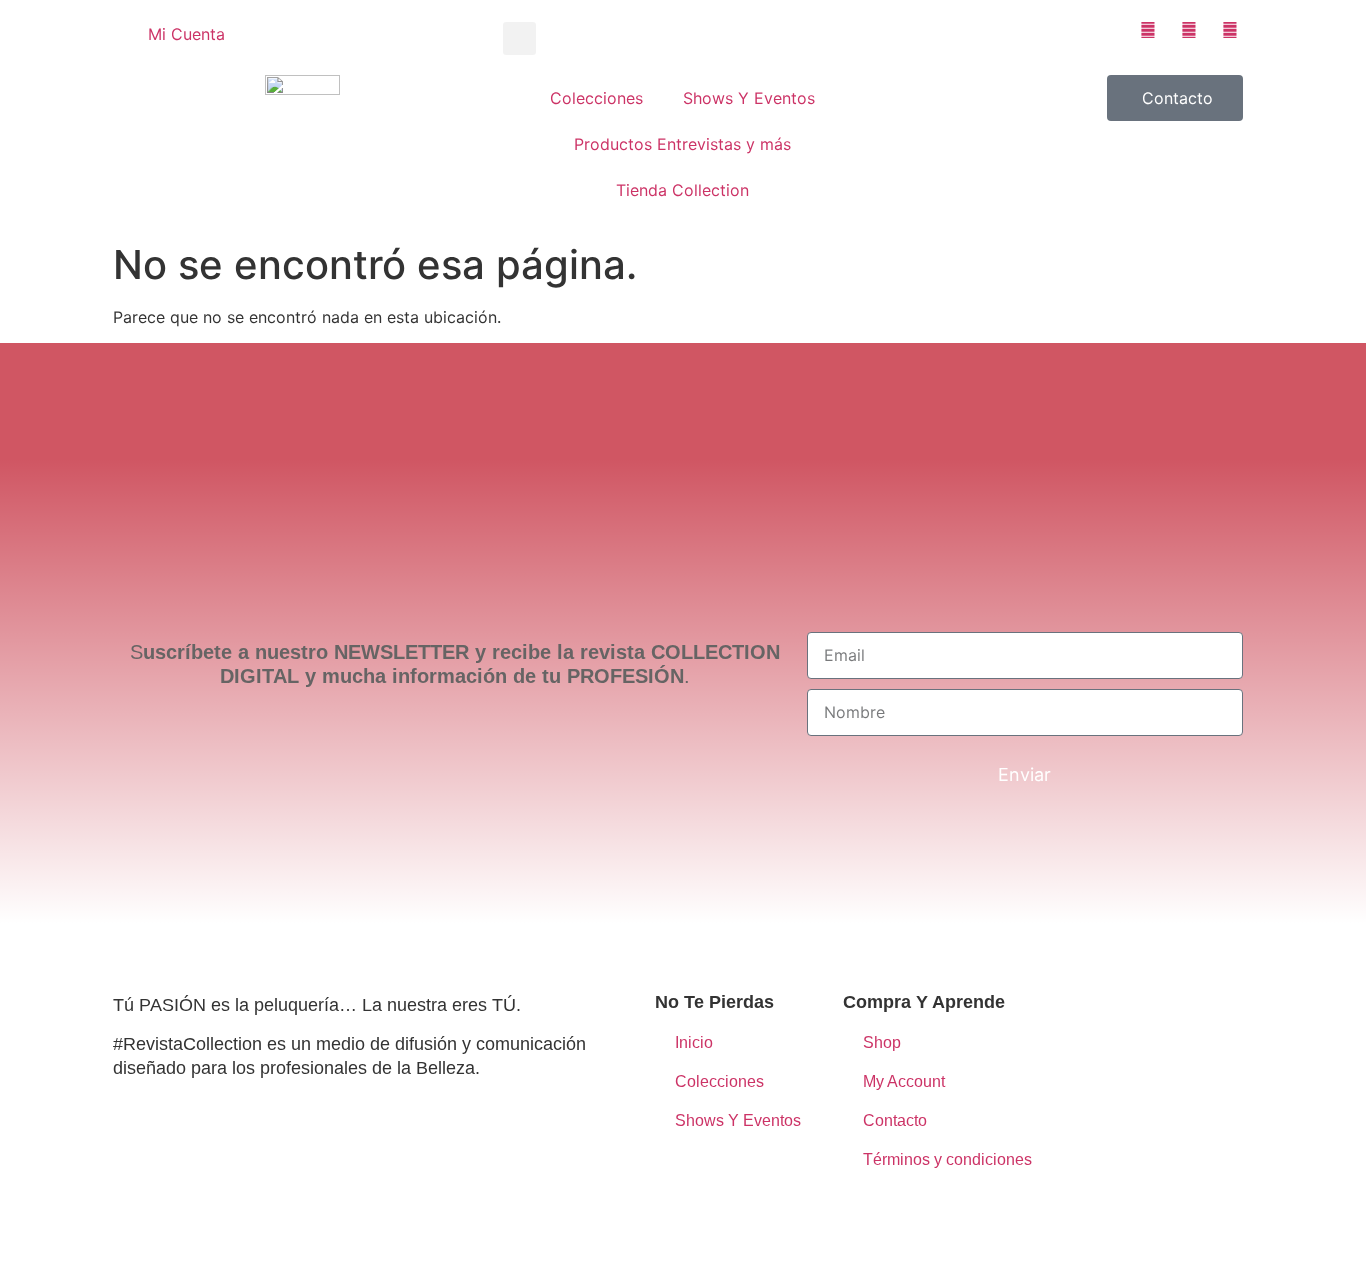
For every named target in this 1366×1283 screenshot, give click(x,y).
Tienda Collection (682, 190)
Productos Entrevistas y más (682, 144)
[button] (519, 38)
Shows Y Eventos (749, 98)
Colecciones (596, 98)
